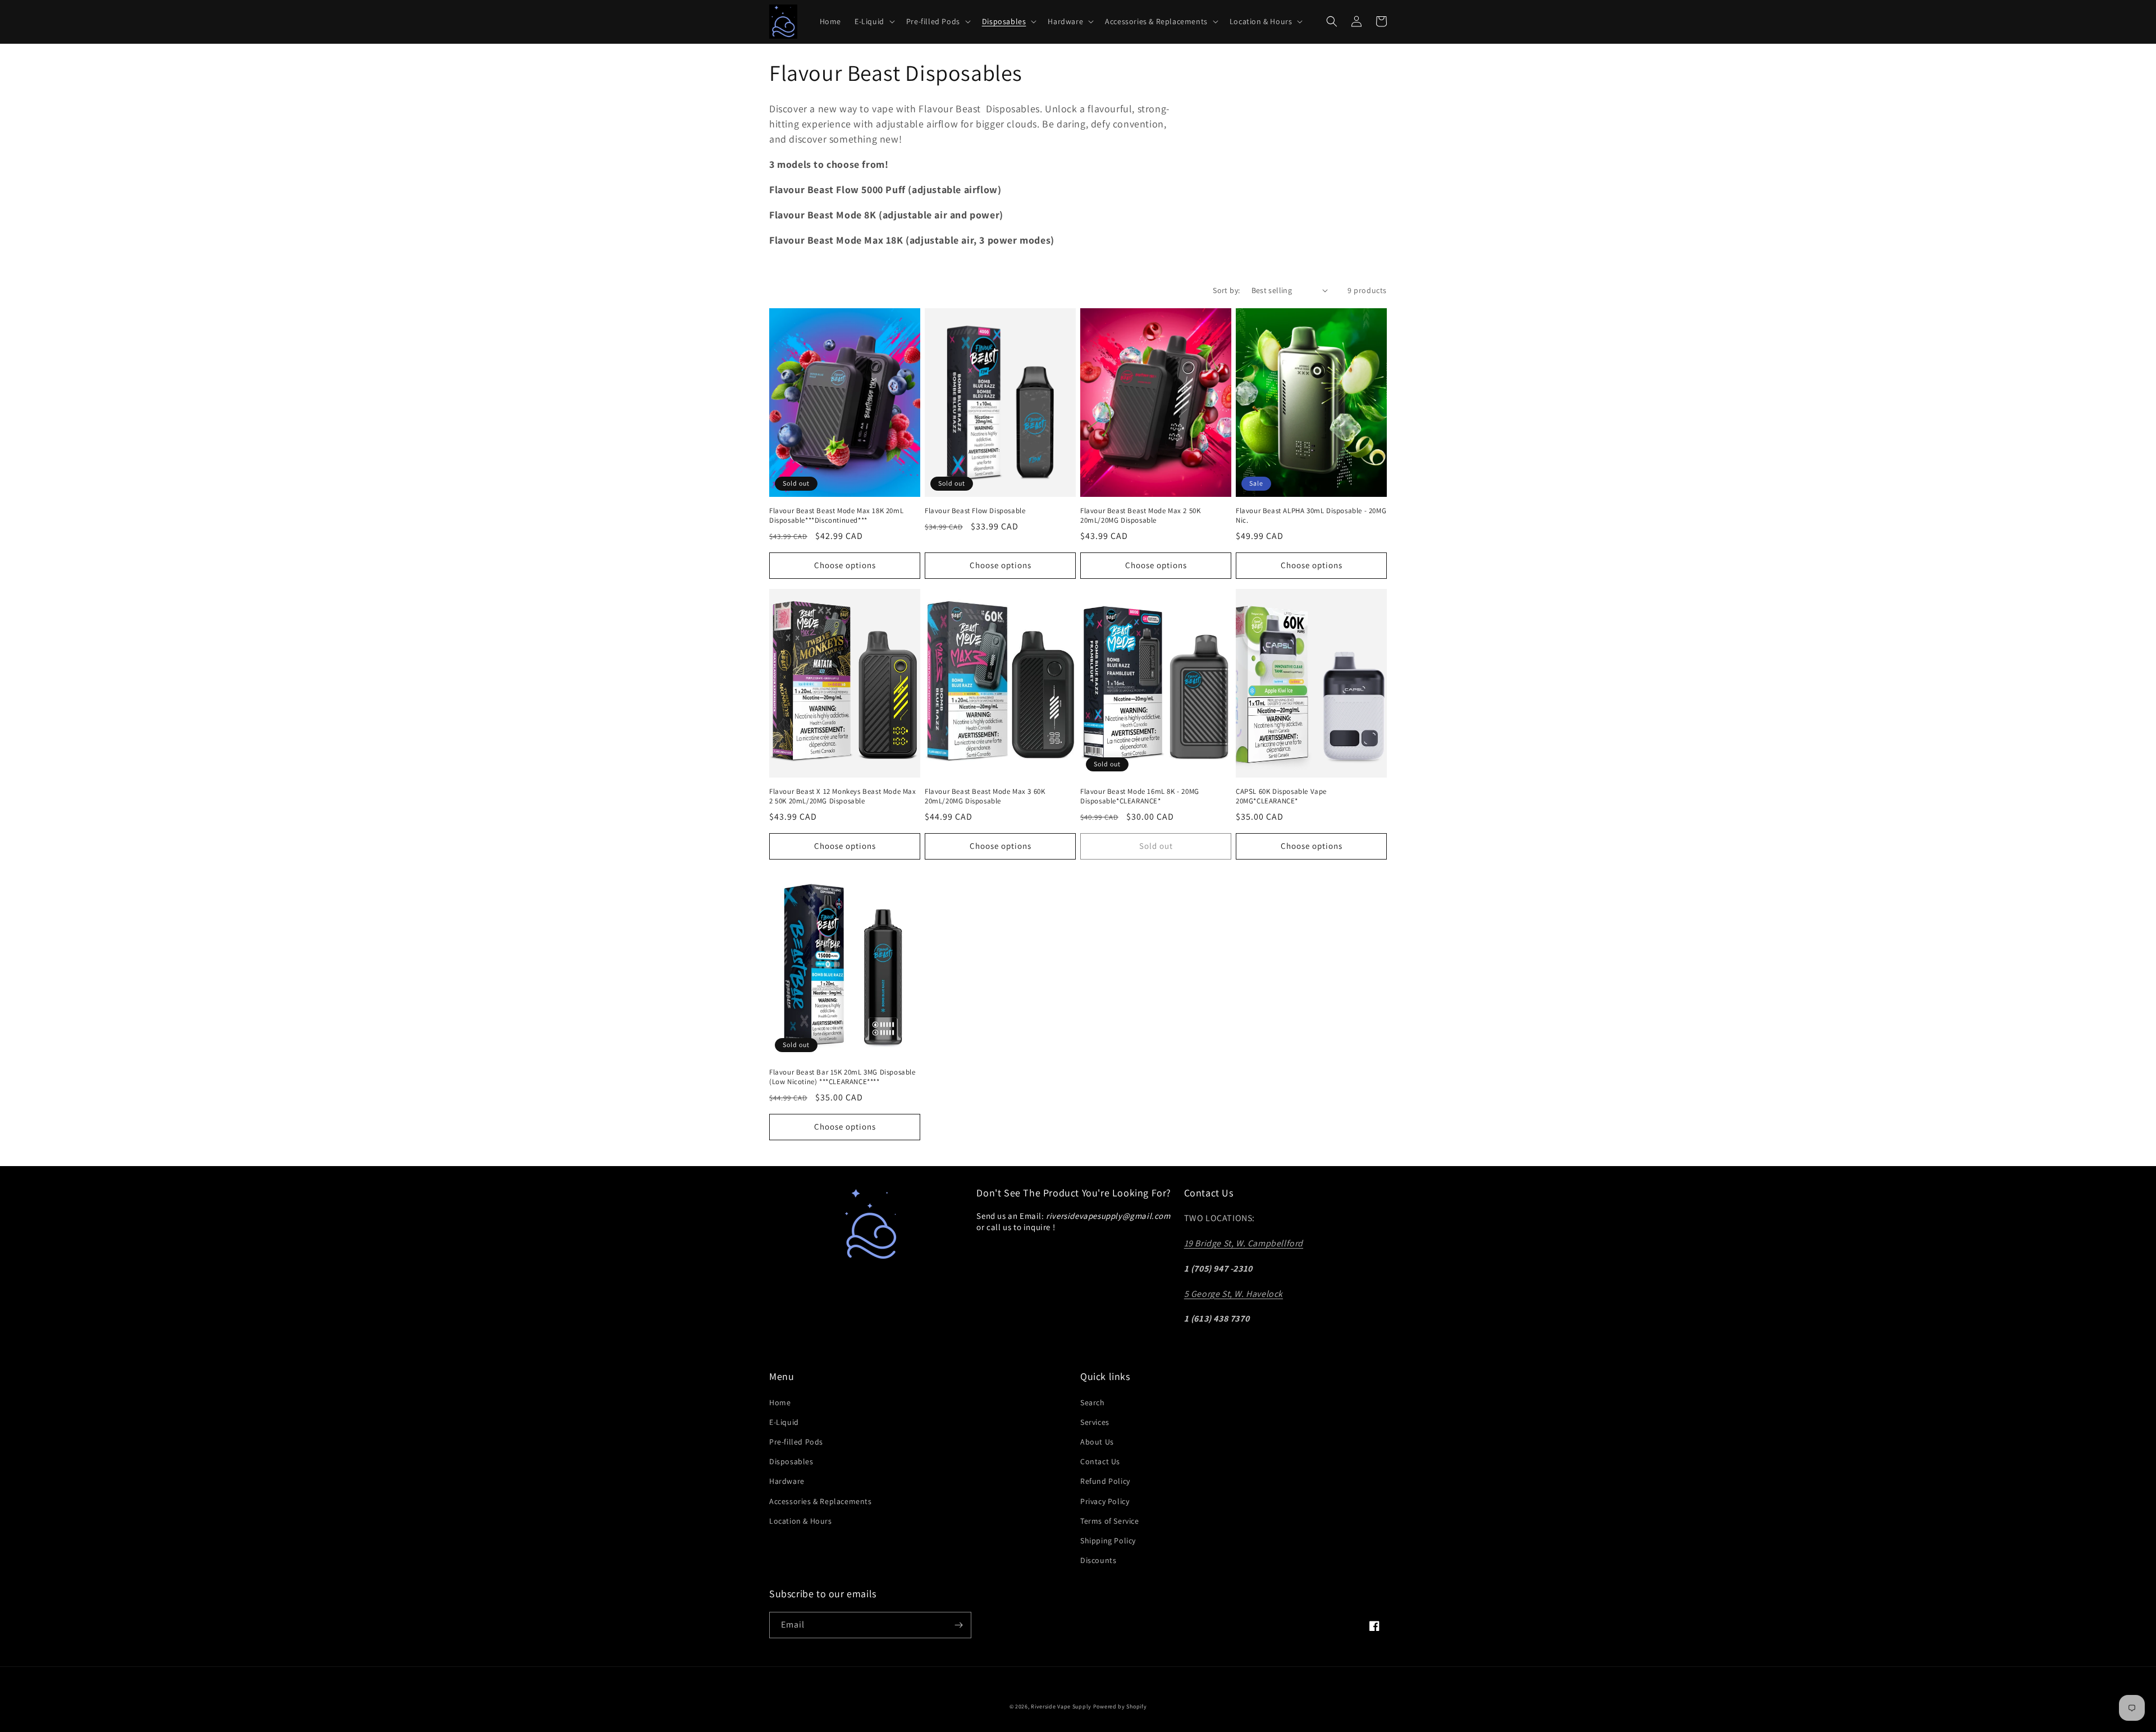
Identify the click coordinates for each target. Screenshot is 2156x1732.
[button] (874, 21)
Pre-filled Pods (796, 1442)
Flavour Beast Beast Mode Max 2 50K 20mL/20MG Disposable (1140, 516)
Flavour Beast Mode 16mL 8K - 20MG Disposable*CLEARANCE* (1140, 796)
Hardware (787, 1481)
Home (780, 1402)
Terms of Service (1110, 1521)
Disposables (791, 1461)
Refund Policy (1105, 1481)
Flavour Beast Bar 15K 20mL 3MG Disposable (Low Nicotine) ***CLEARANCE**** (842, 1077)
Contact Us (1100, 1461)
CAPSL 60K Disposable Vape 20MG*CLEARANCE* (1281, 796)
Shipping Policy (1108, 1541)
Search (1093, 1402)
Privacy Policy (1105, 1501)
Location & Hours (801, 1521)
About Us (1097, 1442)
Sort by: (1226, 290)
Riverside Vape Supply (1061, 1706)
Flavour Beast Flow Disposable (975, 511)
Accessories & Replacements (821, 1501)
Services (1095, 1422)
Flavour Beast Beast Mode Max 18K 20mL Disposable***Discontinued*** (836, 516)
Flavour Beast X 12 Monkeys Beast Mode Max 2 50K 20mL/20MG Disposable (843, 796)
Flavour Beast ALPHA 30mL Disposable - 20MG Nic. (1311, 516)
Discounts (1098, 1560)
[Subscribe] (958, 1625)
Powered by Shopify (1120, 1706)
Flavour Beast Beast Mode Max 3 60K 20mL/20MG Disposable (985, 796)
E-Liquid (784, 1422)
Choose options (845, 565)
